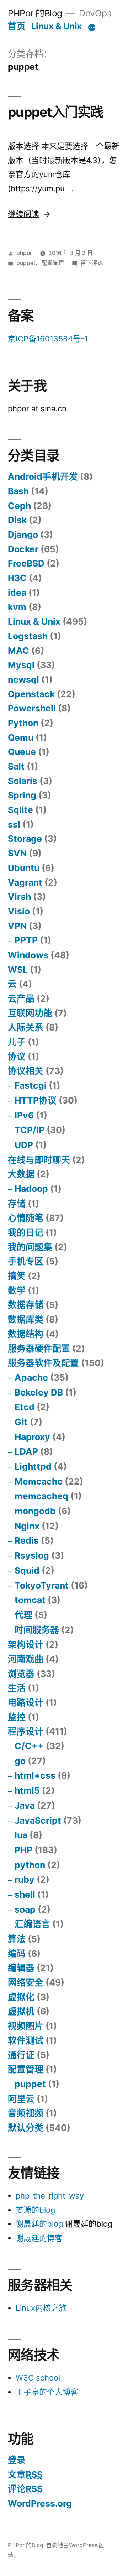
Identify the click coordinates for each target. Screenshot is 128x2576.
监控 (17, 1717)
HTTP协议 (36, 1100)
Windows (28, 955)
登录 (17, 2460)
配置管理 (53, 263)
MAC (18, 651)
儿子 (17, 1042)
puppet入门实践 (56, 112)
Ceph (19, 506)
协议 (17, 1057)
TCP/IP (30, 1130)
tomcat (30, 1600)
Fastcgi (31, 1085)
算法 (17, 1939)
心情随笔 (26, 1218)
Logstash (28, 636)
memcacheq (41, 1496)
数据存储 (26, 1305)
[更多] (92, 27)
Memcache (39, 1481)
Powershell (32, 708)
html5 (27, 1790)
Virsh (19, 897)
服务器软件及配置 (43, 1363)
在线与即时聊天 (39, 1160)
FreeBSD (26, 563)
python (30, 1865)
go (20, 1761)
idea (17, 593)
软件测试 (26, 2040)
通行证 (21, 2055)
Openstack (31, 694)
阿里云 (21, 2099)
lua (21, 1835)
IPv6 (24, 1115)
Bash (18, 491)
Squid (27, 1570)
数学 (17, 1290)
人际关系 (26, 1027)
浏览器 (21, 1674)
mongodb (35, 1511)
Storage (25, 839)
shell (25, 1894)
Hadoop (31, 1189)
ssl (14, 824)
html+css (35, 1775)
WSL (18, 970)
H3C (17, 578)
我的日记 (26, 1232)
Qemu (21, 737)
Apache (31, 1377)
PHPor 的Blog (35, 13)
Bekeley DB (39, 1392)
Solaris (23, 781)
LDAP (26, 1451)
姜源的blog (35, 2210)
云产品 (21, 998)
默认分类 (26, 2128)
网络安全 (26, 1982)
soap (25, 1909)
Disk (17, 520)
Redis (27, 1540)
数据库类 (26, 1319)
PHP (23, 1850)
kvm (17, 607)
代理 (23, 1615)
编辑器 (21, 1968)
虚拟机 (21, 2011)
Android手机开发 (43, 476)
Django (23, 535)
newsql (23, 679)
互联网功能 (30, 1013)
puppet (26, 263)
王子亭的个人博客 (47, 2392)
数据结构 (26, 1334)
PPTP (26, 940)
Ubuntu (24, 868)
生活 (17, 1688)
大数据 (21, 1174)
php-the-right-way (50, 2196)
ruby (25, 1879)
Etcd (25, 1407)
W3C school (38, 2378)
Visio (19, 911)
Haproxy (32, 1437)
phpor (24, 253)
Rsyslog (32, 1555)
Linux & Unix (57, 26)
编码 (17, 1954)
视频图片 (26, 2026)
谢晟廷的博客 (39, 2238)
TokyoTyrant (42, 1585)
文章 (25, 2475)
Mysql (21, 665)
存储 (17, 1204)
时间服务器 (37, 1630)
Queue (22, 752)
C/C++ (29, 1746)
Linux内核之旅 (41, 2308)
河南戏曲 (26, 1659)
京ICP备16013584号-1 (48, 339)
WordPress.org (40, 2503)
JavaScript (38, 1820)
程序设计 (26, 1731)
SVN (17, 853)
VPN (17, 926)
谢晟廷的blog (39, 2224)
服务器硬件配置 (39, 1349)
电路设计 (26, 1702)
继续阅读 (29, 214)
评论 (25, 2489)
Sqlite (20, 810)
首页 (17, 26)
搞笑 (17, 1276)
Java (25, 1805)
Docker (23, 549)
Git (21, 1422)
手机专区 (26, 1261)
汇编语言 (32, 1924)
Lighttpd (33, 1466)
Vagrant (25, 882)
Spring (22, 795)
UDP (24, 1145)
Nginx (27, 1526)
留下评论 (92, 263)
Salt (16, 766)
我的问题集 (30, 1247)
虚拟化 (21, 1997)
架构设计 (26, 1644)
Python (23, 723)
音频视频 (26, 2113)
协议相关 (26, 1071)
